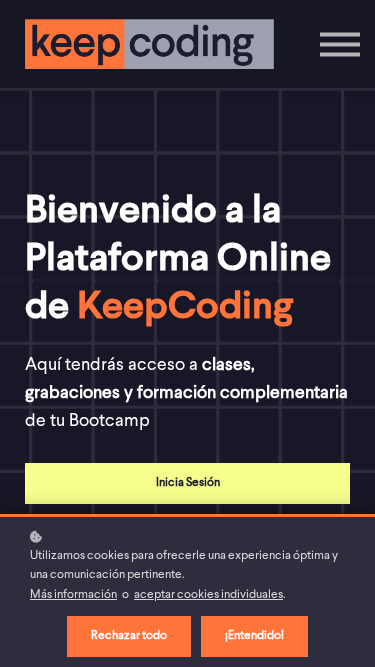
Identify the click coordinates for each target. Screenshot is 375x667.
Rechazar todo (129, 636)
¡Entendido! (254, 636)
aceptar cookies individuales (208, 595)
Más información (73, 595)
